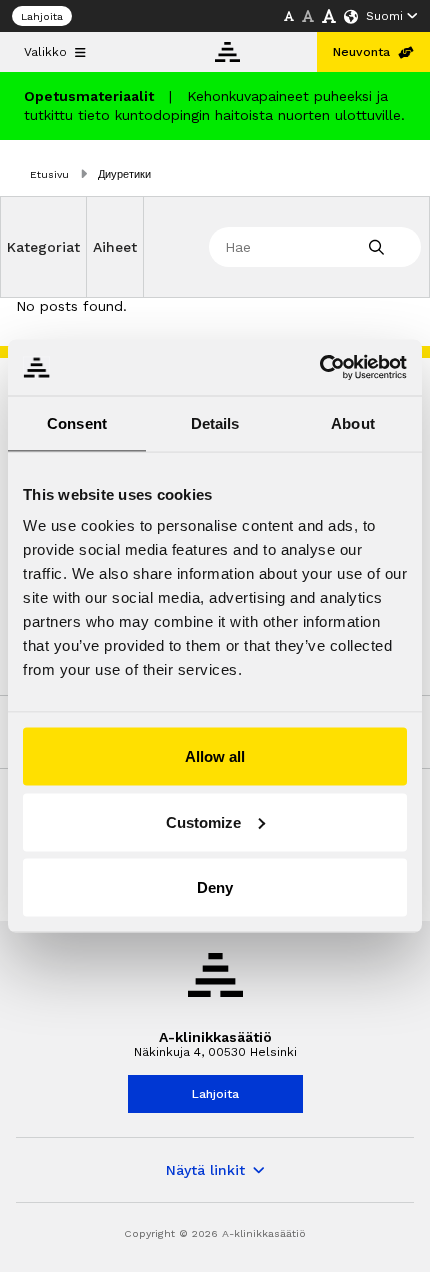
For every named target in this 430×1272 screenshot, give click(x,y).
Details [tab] (215, 422)
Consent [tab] (77, 422)
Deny (215, 887)
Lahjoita (42, 16)
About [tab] (353, 422)
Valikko (45, 52)
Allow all (215, 756)
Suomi (384, 16)
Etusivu (49, 174)
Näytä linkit (205, 1170)
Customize (203, 821)
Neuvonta (361, 52)
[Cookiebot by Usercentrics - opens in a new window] (319, 368)
